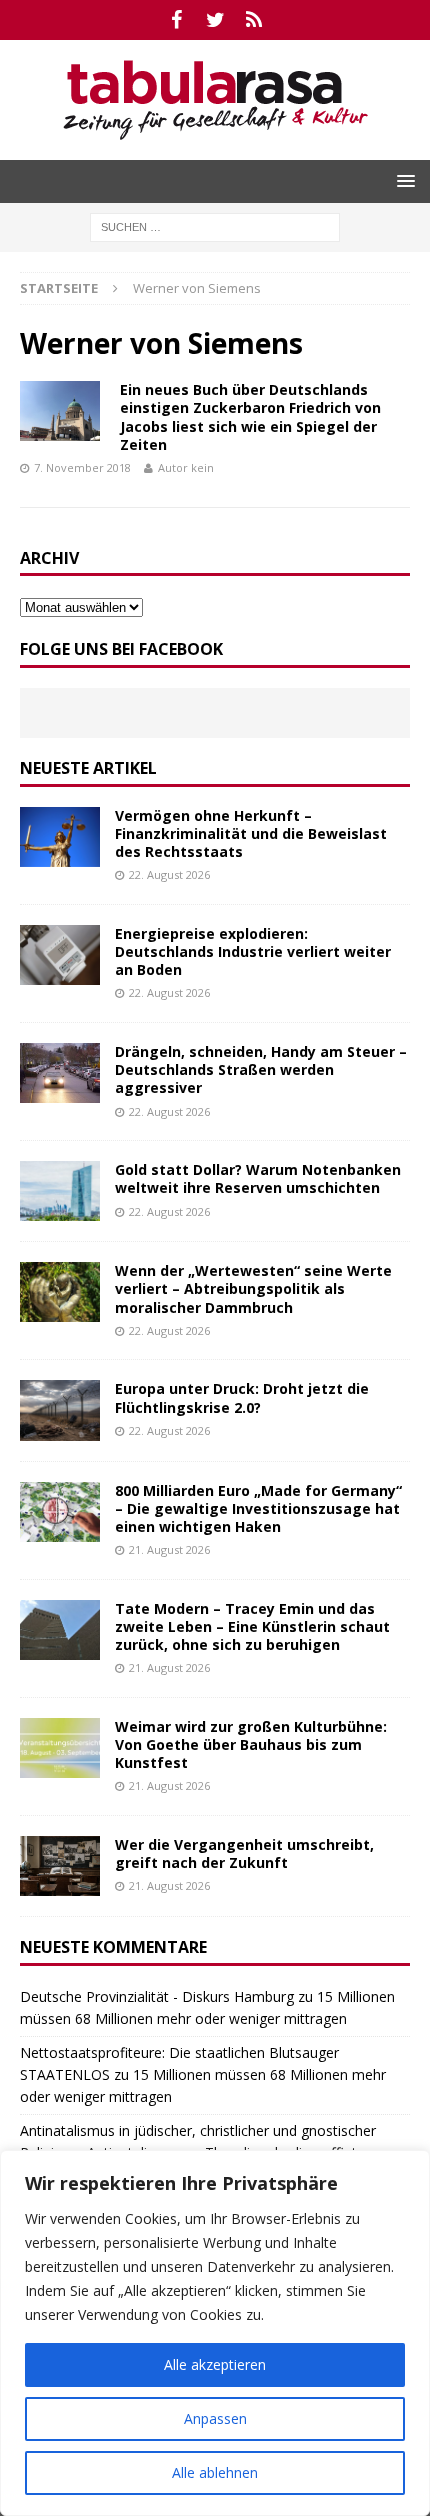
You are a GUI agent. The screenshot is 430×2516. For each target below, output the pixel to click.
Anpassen (215, 2418)
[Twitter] (215, 20)
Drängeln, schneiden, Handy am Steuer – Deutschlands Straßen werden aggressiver (261, 1069)
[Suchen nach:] (215, 225)
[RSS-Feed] (254, 20)
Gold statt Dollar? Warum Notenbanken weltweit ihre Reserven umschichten (258, 1178)
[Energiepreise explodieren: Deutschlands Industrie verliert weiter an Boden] (60, 955)
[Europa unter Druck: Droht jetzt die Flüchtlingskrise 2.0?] (60, 1410)
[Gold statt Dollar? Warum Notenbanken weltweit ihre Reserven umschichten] (60, 1191)
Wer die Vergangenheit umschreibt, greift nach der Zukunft (244, 1853)
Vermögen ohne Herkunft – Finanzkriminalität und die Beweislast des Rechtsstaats (251, 833)
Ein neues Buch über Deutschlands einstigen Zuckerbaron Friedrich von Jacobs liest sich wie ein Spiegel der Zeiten (250, 417)
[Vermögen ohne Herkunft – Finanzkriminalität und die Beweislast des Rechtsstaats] (60, 837)
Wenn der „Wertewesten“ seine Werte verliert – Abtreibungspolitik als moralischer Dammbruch (253, 1288)
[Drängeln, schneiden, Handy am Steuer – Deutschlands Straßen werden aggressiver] (60, 1073)
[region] (215, 2333)
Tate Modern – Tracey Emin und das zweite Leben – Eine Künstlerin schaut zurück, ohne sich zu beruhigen (252, 1626)
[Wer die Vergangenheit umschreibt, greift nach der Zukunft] (60, 1866)
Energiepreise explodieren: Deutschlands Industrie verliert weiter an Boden (253, 951)
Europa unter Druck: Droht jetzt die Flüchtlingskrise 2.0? (242, 1397)
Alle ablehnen (215, 2472)
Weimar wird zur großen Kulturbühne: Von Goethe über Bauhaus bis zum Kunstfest (251, 1744)
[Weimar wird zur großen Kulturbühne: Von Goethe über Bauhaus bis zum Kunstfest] (60, 1748)
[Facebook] (176, 20)
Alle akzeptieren (215, 2364)
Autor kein (186, 467)
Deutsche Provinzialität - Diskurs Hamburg (157, 1996)
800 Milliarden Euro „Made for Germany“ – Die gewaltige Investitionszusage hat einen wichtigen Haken (258, 1508)
